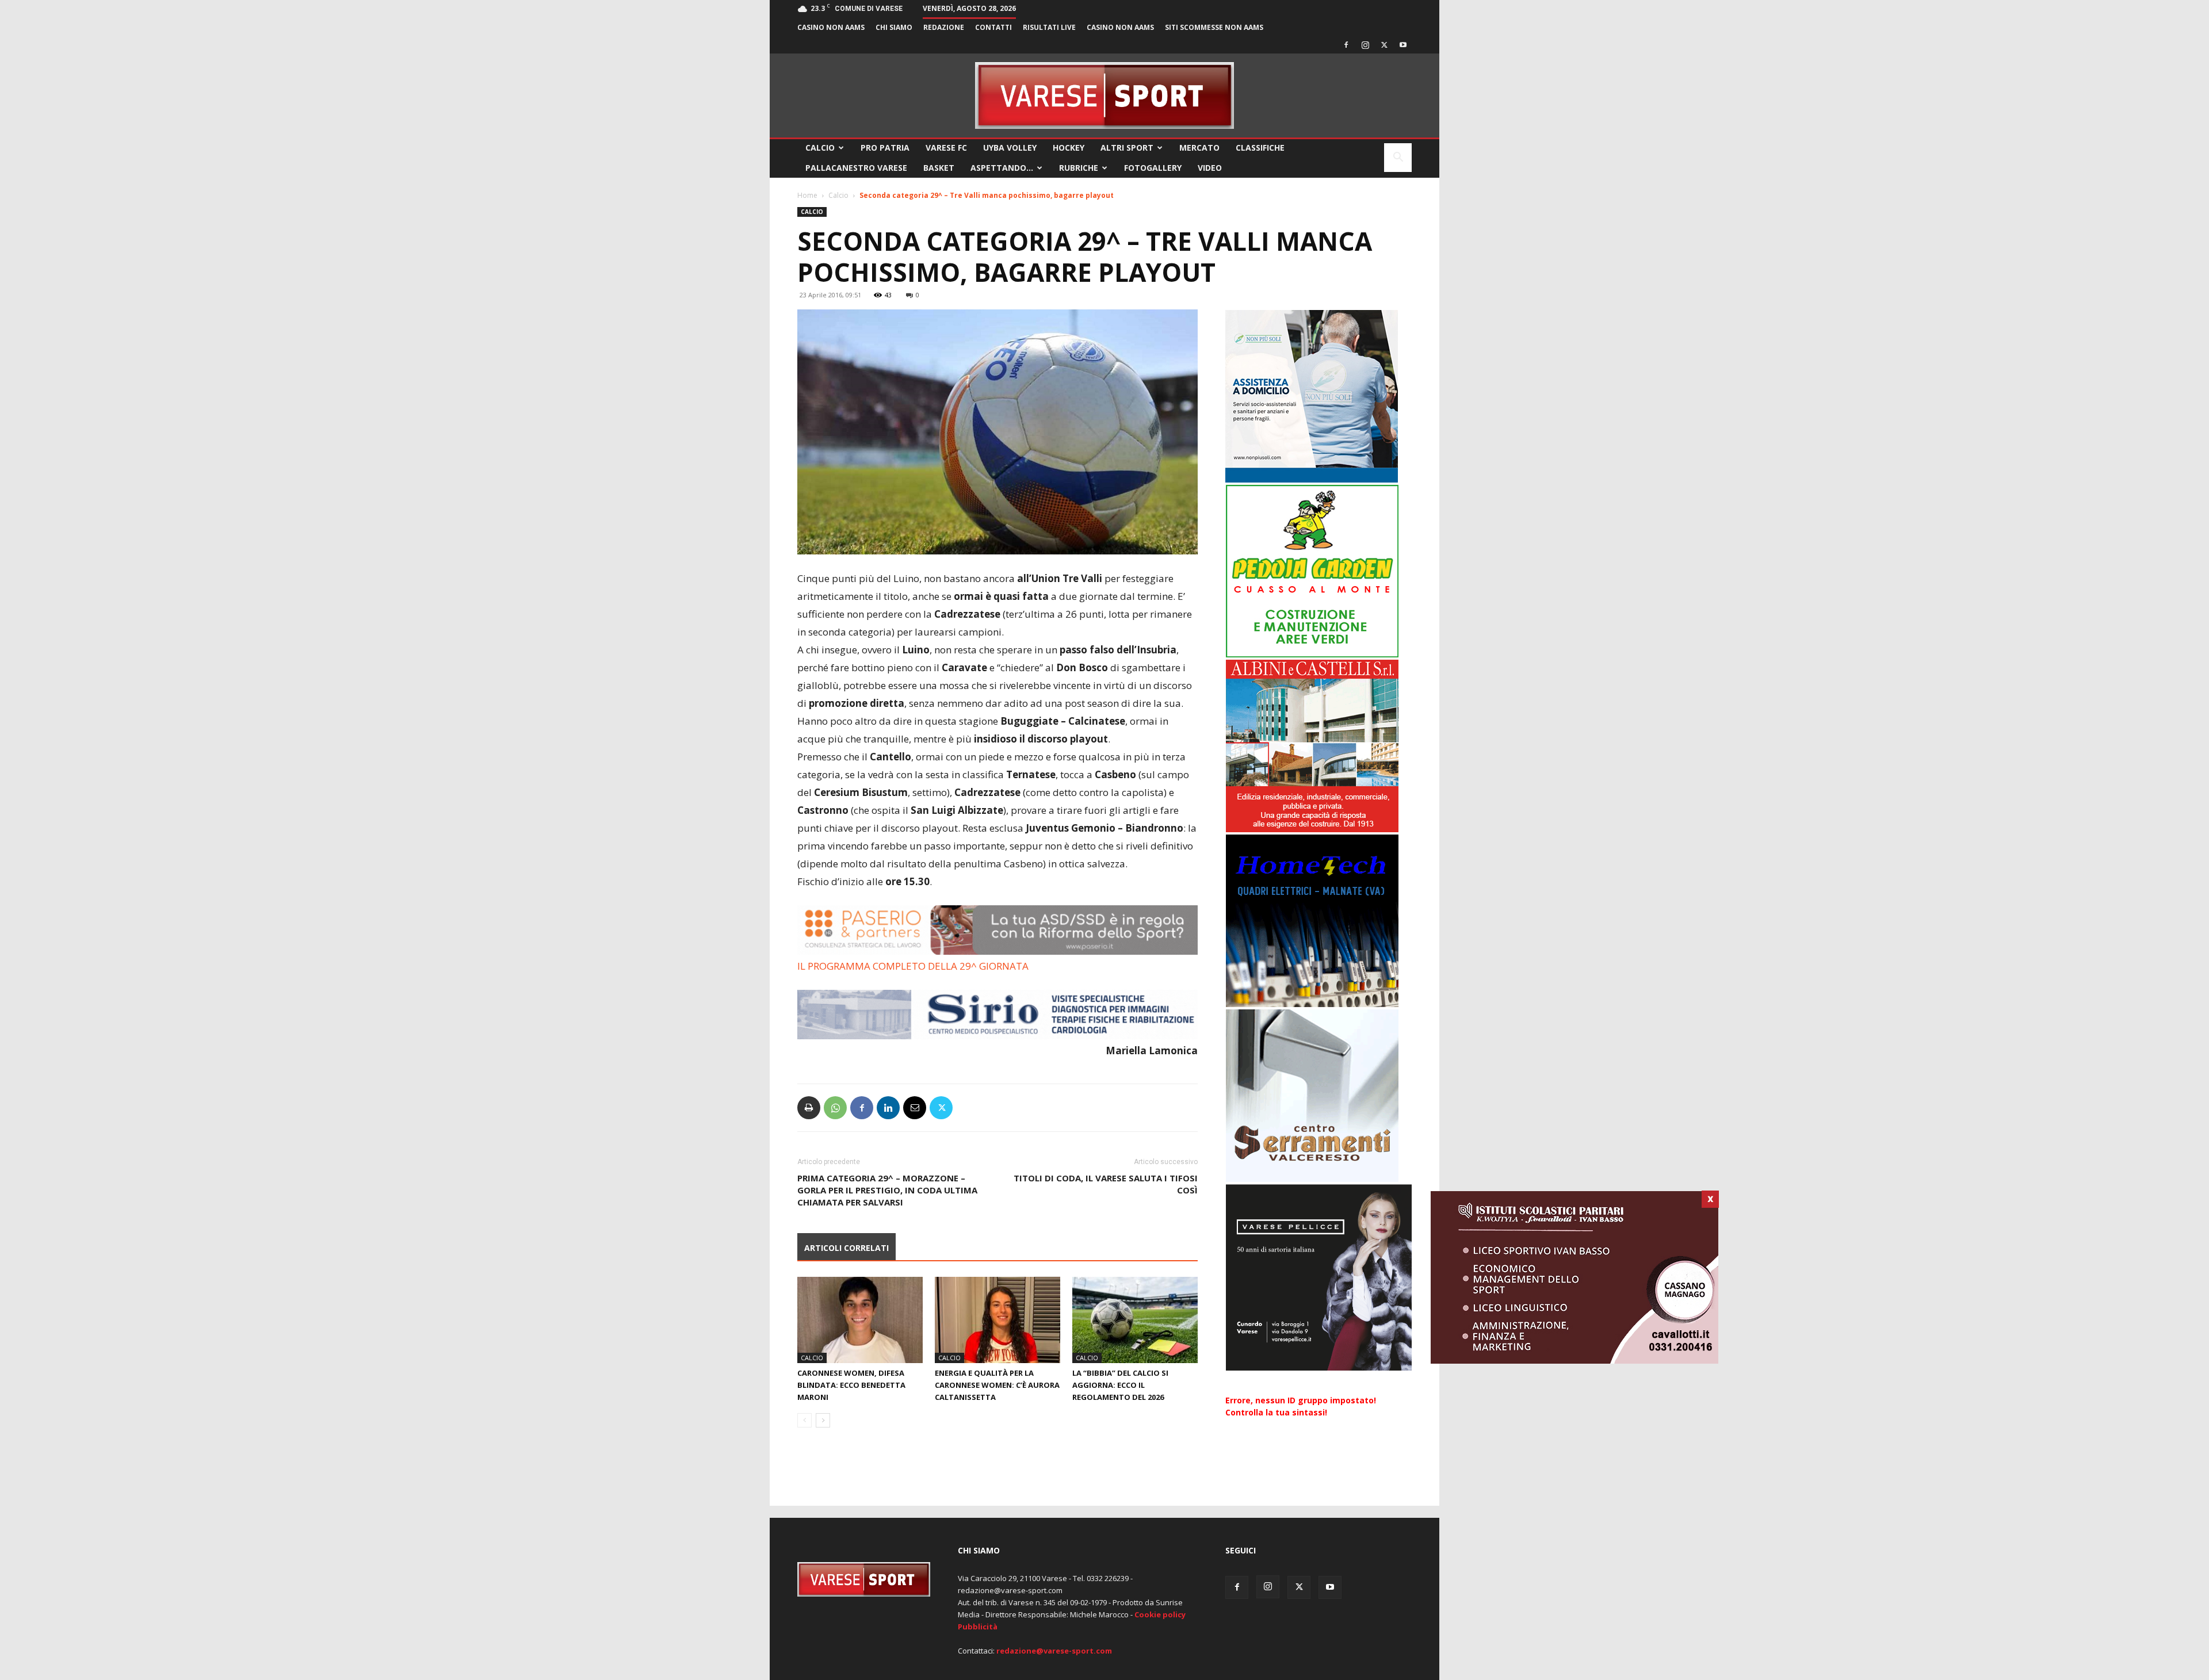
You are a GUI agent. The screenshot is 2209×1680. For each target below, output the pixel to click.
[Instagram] (1365, 45)
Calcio (820, 148)
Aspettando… (1002, 168)
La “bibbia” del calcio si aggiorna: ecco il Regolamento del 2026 (1120, 1385)
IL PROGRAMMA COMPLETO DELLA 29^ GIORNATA (913, 966)
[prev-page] (805, 1420)
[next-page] (823, 1420)
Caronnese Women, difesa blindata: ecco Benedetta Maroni (851, 1385)
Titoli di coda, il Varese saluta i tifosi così (1106, 1184)
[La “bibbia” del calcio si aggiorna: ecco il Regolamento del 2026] (1135, 1320)
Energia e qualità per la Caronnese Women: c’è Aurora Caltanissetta (997, 1385)
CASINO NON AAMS (831, 27)
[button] (1398, 158)
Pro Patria (885, 148)
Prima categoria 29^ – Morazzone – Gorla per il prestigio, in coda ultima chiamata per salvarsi (887, 1190)
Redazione (944, 27)
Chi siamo (894, 27)
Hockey (1069, 148)
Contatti (993, 27)
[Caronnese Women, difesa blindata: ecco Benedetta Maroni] (860, 1320)
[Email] (915, 1108)
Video (1210, 168)
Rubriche (1079, 168)
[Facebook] (1346, 45)
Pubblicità (978, 1627)
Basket (939, 168)
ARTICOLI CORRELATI (846, 1248)
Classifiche (1260, 148)
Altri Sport (1127, 148)
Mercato (1199, 148)
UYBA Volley (1010, 148)
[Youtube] (1403, 45)
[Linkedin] (888, 1108)
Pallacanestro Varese (856, 168)
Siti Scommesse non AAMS (1214, 27)
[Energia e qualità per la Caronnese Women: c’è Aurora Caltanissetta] (998, 1320)
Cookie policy (1160, 1614)
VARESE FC (946, 148)
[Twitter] (1384, 45)
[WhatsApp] (835, 1108)
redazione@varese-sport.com (1054, 1651)
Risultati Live (1049, 27)
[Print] (809, 1108)
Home (807, 195)
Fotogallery (1153, 168)
